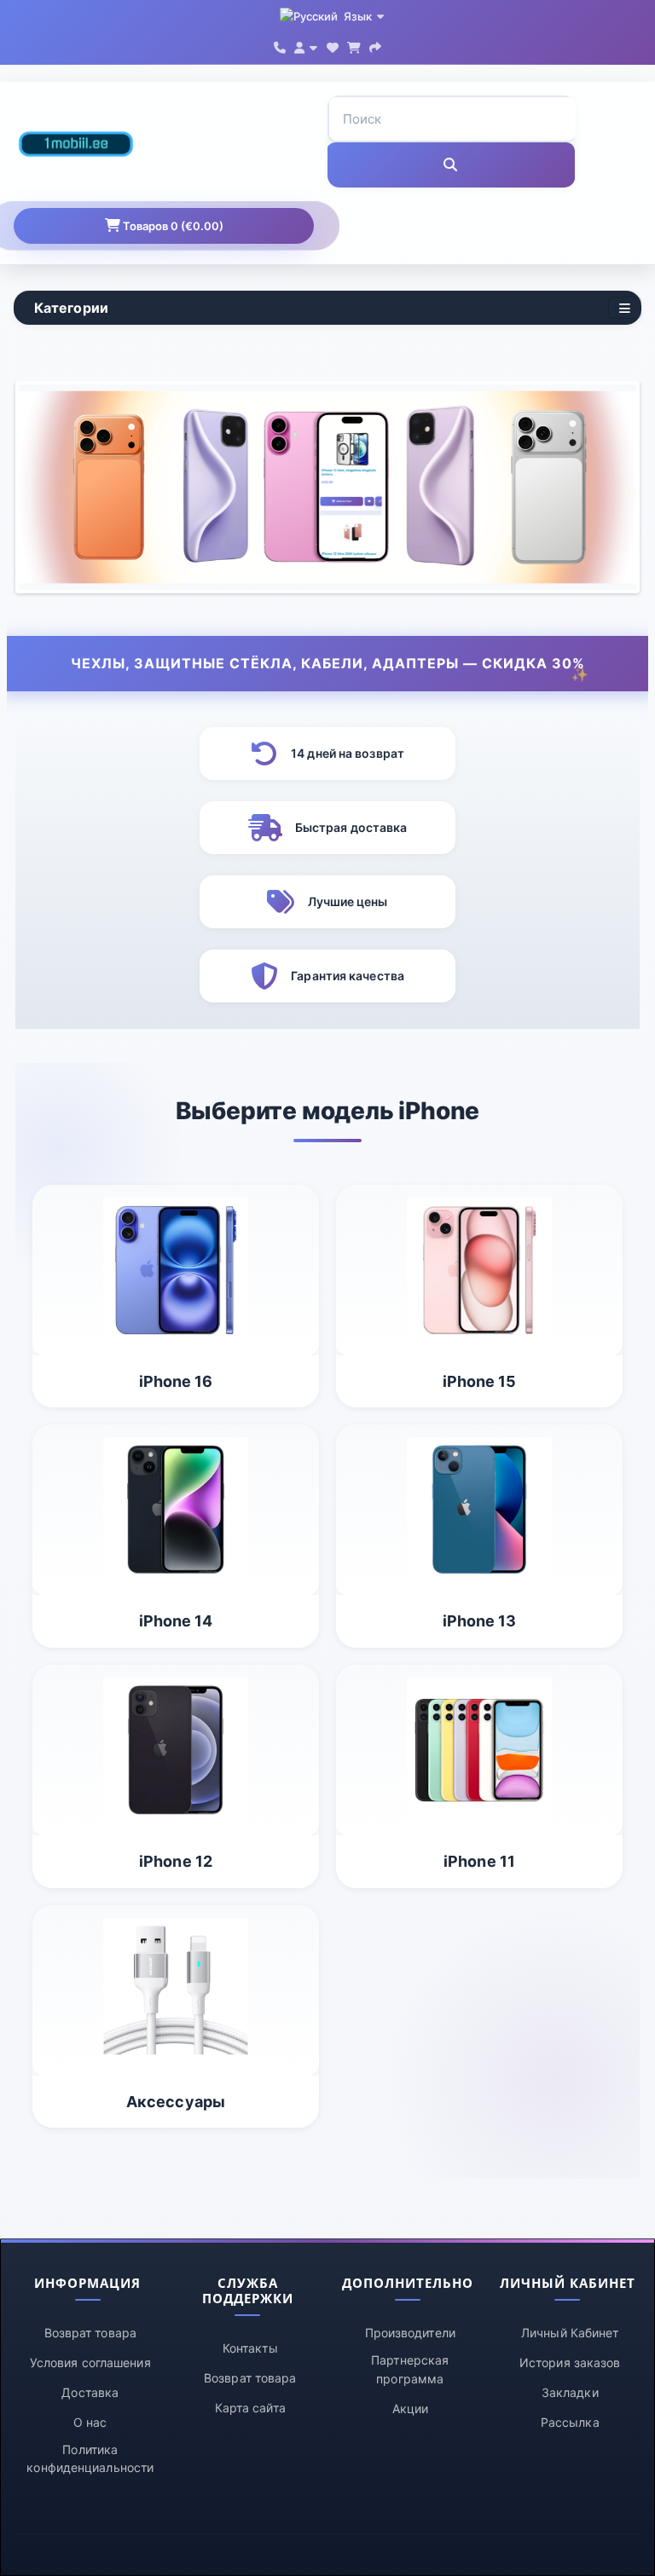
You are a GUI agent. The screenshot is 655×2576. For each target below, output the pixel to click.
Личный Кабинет (570, 2333)
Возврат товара (90, 2333)
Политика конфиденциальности (90, 2459)
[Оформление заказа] (375, 46)
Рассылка (570, 2422)
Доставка (90, 2392)
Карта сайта (250, 2408)
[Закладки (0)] (333, 46)
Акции (411, 2409)
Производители (410, 2333)
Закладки (570, 2392)
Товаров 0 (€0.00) (172, 226)
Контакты (250, 2348)
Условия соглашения (90, 2362)
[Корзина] (354, 46)
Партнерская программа (410, 2369)
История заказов (570, 2362)
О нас (90, 2422)
